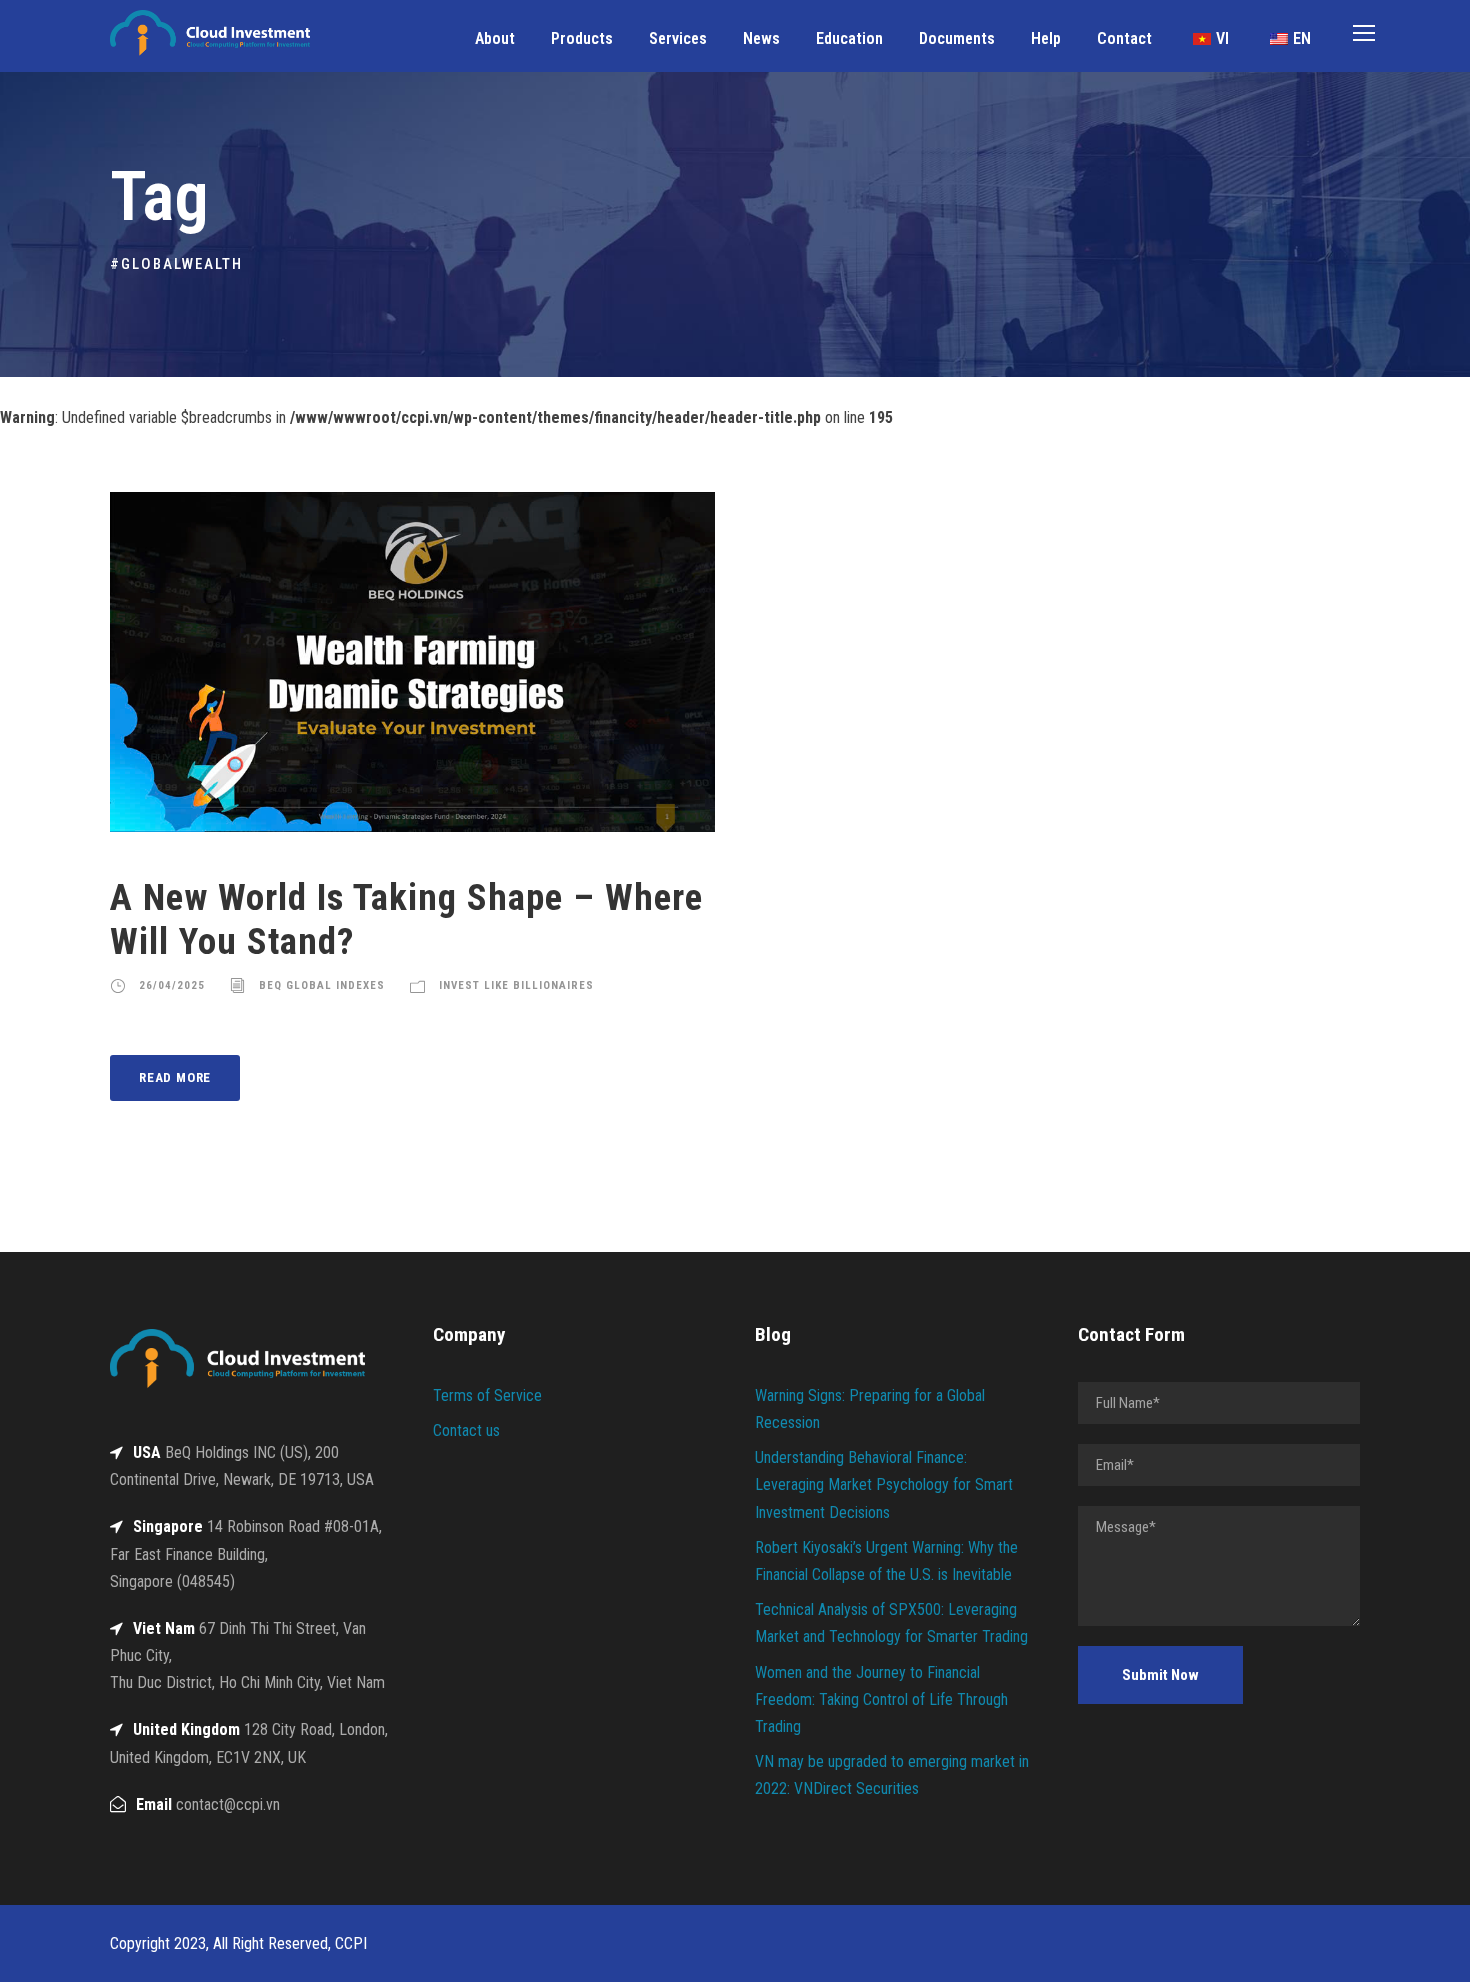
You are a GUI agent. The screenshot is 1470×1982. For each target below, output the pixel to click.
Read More (175, 1077)
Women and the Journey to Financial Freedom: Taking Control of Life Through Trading (881, 1699)
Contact (1124, 38)
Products (582, 38)
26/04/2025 (172, 985)
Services (678, 38)
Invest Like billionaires (516, 985)
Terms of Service (487, 1395)
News (761, 38)
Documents (957, 38)
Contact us (466, 1430)
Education (849, 38)
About (495, 38)
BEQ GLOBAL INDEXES (322, 985)
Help (1046, 38)
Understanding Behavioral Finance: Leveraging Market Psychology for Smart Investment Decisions (884, 1484)
